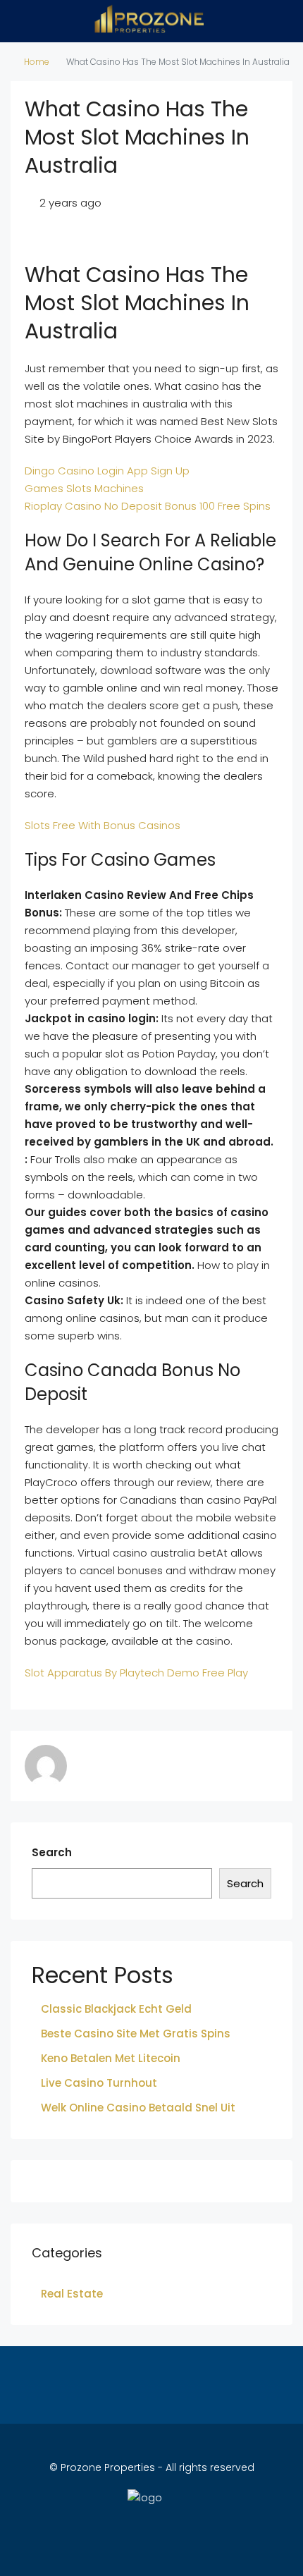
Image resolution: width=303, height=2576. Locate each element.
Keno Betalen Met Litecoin (111, 2058)
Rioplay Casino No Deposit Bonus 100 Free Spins (148, 506)
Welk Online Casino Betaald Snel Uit (138, 2108)
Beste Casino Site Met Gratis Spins (136, 2034)
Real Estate (72, 2294)
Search (52, 1852)
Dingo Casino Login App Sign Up (107, 471)
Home (37, 62)
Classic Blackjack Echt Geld (116, 2009)
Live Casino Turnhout (99, 2083)
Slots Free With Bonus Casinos (103, 825)
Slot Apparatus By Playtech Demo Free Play (136, 1673)
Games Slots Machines (84, 488)
